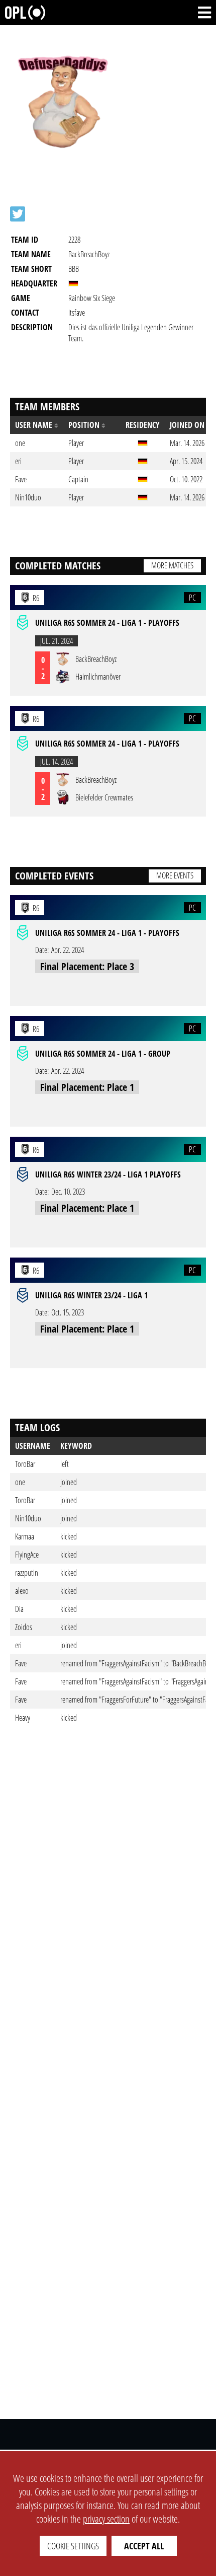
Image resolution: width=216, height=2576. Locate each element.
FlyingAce (27, 1555)
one (20, 1482)
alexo (22, 1591)
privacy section (106, 2519)
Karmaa (25, 1536)
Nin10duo (28, 1518)
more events (175, 875)
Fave (21, 1663)
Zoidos (24, 1627)
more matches (172, 565)
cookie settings (73, 2546)
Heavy (23, 1718)
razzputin (27, 1573)
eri (18, 1645)
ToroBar (25, 1464)
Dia (19, 1609)
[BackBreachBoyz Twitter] (18, 214)
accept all (144, 2546)
